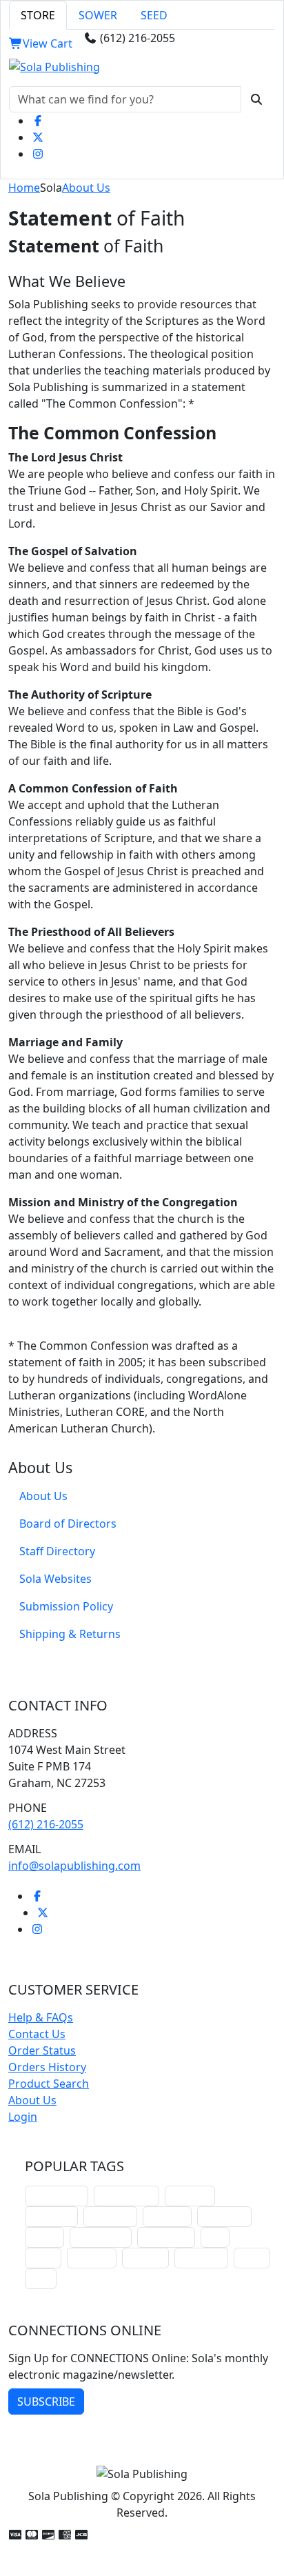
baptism (145, 2258)
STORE (38, 15)
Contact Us (37, 2034)
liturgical (190, 2196)
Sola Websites (55, 1579)
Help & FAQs (41, 2017)
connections (101, 2237)
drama (44, 2237)
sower (252, 2258)
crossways (201, 2258)
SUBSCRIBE (46, 2402)
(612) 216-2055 (46, 1824)
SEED (154, 15)
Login (23, 2117)
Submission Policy (66, 1606)
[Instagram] (38, 154)
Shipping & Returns (70, 1634)
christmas (51, 2216)
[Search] (256, 99)
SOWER (98, 15)
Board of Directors (68, 1524)
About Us (86, 188)
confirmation (126, 2196)
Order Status (42, 2050)
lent (215, 2237)
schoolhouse (57, 2196)
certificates (166, 2237)
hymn (43, 2258)
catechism (224, 2216)
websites (167, 2216)
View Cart (48, 43)
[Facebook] (38, 121)
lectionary (110, 2216)
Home (24, 188)
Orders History (47, 2067)
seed (41, 2278)
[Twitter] (38, 137)
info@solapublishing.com (74, 1866)
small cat (92, 2258)
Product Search (49, 2084)
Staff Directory (57, 1551)
